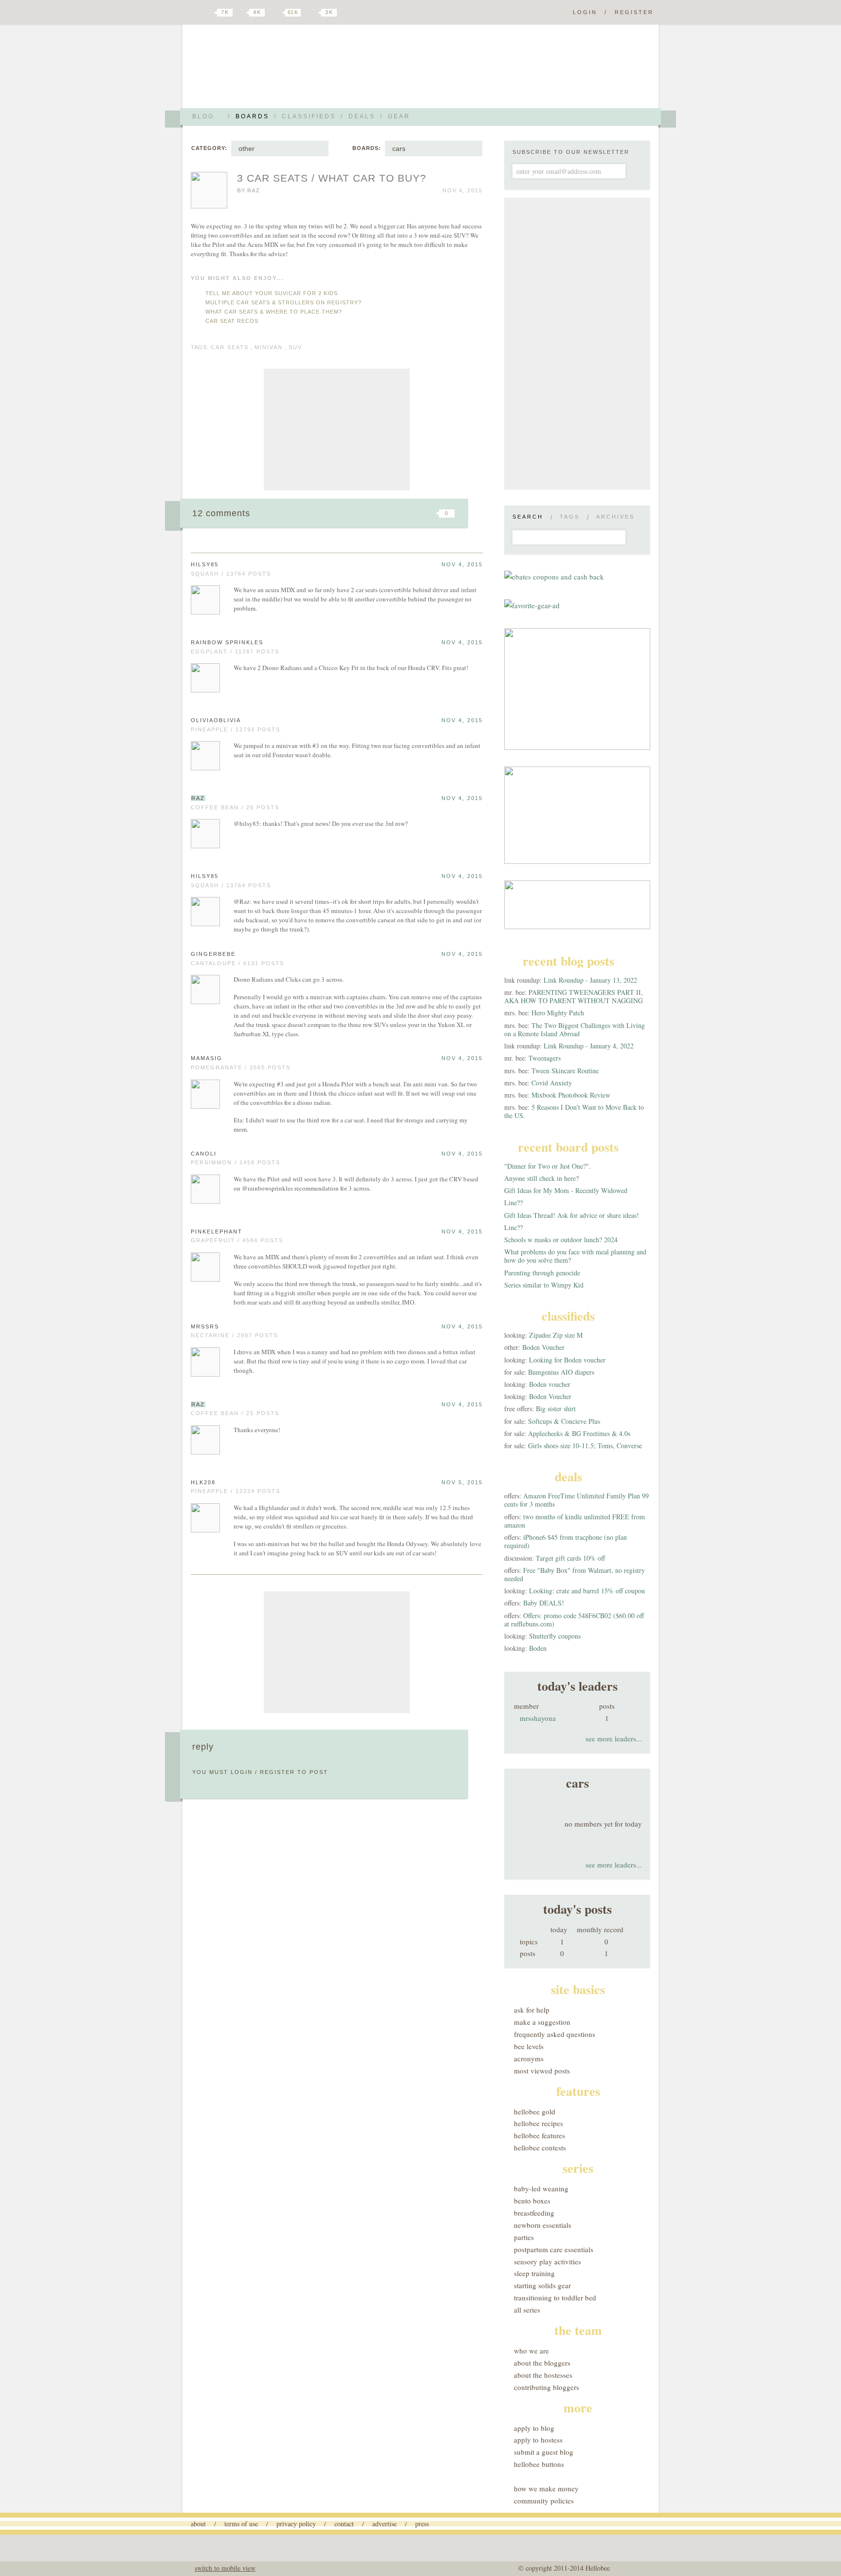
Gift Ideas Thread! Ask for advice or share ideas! (572, 1215)
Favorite (430, 513)
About (198, 2524)
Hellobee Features (539, 2135)
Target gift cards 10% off (570, 1558)
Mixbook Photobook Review (571, 1095)
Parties (524, 2237)
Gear (399, 116)
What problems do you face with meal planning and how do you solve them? (575, 1256)
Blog (203, 116)
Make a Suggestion (542, 2022)
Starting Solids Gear (542, 2285)
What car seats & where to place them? (274, 312)
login (242, 1772)
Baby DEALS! (544, 1603)
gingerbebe (213, 954)
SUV (295, 347)
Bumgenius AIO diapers (561, 1372)
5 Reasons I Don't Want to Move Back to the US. (574, 1111)
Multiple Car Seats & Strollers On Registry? (283, 302)
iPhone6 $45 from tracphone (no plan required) (566, 1541)
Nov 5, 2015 (462, 1482)
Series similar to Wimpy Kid (544, 1285)
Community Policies (544, 2501)
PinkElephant (217, 1232)
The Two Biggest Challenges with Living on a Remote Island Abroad (575, 1029)
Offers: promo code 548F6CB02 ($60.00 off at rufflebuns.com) (574, 1620)
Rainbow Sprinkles (227, 642)
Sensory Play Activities (548, 2261)
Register (634, 12)
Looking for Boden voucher (567, 1360)
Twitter (208, 13)
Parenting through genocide (542, 1273)
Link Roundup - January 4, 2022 (589, 1046)
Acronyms (529, 2058)
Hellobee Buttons (539, 2464)
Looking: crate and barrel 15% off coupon (587, 1591)
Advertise (384, 2524)
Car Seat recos (232, 321)
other (247, 149)
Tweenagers (545, 1058)
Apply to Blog (534, 2428)
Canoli (204, 1154)
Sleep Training (534, 2273)
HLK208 (203, 1482)
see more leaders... (614, 1738)
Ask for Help (532, 2010)
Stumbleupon (368, 513)
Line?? (513, 1203)
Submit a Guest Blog (544, 2452)
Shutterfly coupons (555, 1636)
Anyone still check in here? (541, 1178)
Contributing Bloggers (547, 2387)
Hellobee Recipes (539, 2123)
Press (422, 2524)
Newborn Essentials (543, 2225)
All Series (527, 2310)
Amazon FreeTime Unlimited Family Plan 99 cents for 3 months (576, 1500)
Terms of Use (241, 2524)
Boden (538, 1648)
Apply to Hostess (538, 2440)
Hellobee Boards (277, 70)
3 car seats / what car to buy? (332, 178)
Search (528, 517)
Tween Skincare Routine (565, 1071)
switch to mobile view (225, 2568)
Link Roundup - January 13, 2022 (590, 980)
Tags (570, 517)
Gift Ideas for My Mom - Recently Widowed (566, 1190)
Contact (344, 2524)
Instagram (312, 13)
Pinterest (276, 13)
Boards (252, 116)
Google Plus (193, 13)
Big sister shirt (556, 1409)
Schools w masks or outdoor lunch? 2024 (561, 1240)
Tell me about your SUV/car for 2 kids (272, 293)
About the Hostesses (543, 2375)
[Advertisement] (337, 429)
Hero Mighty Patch (558, 1013)
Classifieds (309, 116)
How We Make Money (546, 2488)
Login (585, 12)
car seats (230, 347)
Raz (254, 190)
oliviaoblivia (216, 720)
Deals (362, 116)
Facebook (242, 13)
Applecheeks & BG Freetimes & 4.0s (579, 1433)
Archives (615, 517)
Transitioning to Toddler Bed (555, 2297)
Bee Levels (529, 2046)
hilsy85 (205, 564)
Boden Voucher (543, 1347)
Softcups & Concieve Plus (564, 1421)
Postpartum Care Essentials (554, 2249)
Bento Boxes (532, 2201)
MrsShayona (538, 1718)
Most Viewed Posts (542, 2071)
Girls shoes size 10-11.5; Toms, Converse (585, 1446)
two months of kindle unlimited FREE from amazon (575, 1521)
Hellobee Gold (535, 2111)
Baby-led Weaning (541, 2188)
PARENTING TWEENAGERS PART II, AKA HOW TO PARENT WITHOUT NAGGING (574, 996)
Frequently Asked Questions (555, 2034)
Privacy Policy (296, 2524)
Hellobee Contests (540, 2147)
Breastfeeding (534, 2213)
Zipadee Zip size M (556, 1335)
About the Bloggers (542, 2363)
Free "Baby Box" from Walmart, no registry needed (575, 1574)
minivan (269, 347)
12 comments (221, 513)
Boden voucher (550, 1384)
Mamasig (207, 1058)
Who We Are (531, 2351)
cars (399, 149)
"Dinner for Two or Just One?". (548, 1166)
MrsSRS (205, 1326)
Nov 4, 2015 (462, 564)
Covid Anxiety (552, 1083)
